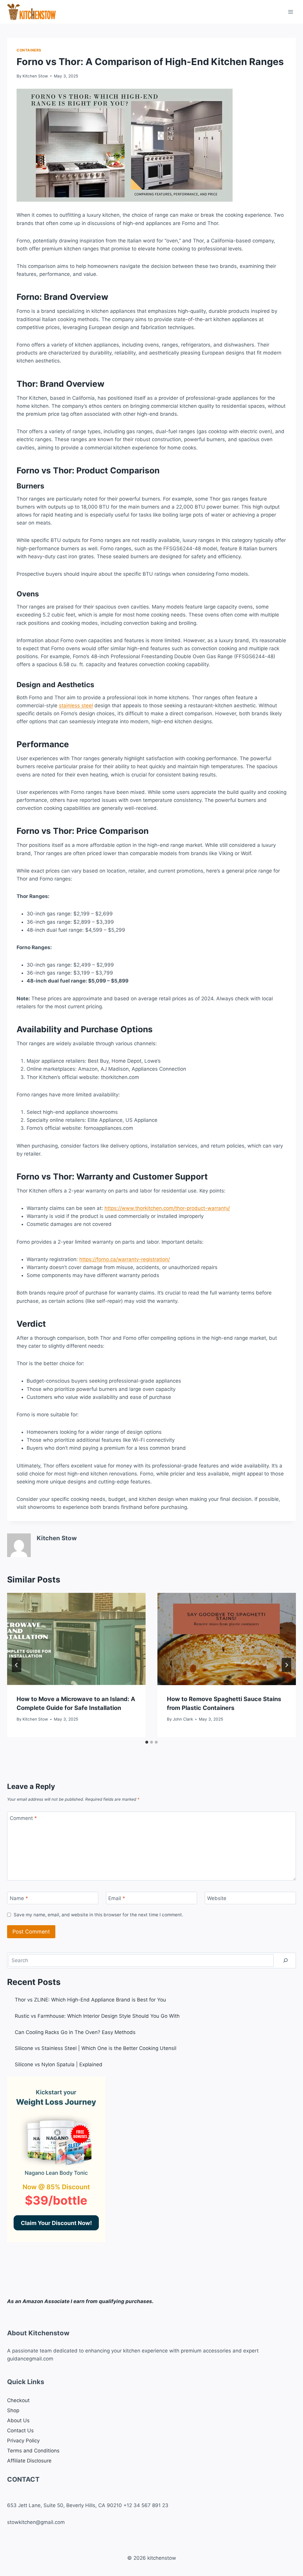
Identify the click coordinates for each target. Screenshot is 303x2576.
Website (217, 1898)
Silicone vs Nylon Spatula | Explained (59, 2064)
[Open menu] (290, 12)
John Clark (183, 1719)
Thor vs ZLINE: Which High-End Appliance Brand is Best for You (90, 2000)
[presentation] (76, 1639)
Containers (29, 50)
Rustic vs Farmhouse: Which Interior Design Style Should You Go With (97, 2016)
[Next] (286, 1665)
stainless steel (76, 706)
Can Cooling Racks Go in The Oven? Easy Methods (75, 2032)
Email (117, 1898)
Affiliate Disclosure (29, 2461)
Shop (13, 2410)
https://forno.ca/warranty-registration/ (125, 1259)
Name (19, 1898)
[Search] (286, 1961)
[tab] (147, 1742)
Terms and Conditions (33, 2451)
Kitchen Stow (35, 76)
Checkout (18, 2400)
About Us (18, 2420)
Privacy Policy (23, 2441)
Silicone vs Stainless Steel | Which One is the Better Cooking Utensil (96, 2048)
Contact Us (20, 2431)
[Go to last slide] (17, 1665)
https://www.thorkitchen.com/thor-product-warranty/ (167, 1208)
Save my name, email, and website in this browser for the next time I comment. (98, 1915)
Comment (23, 1818)
